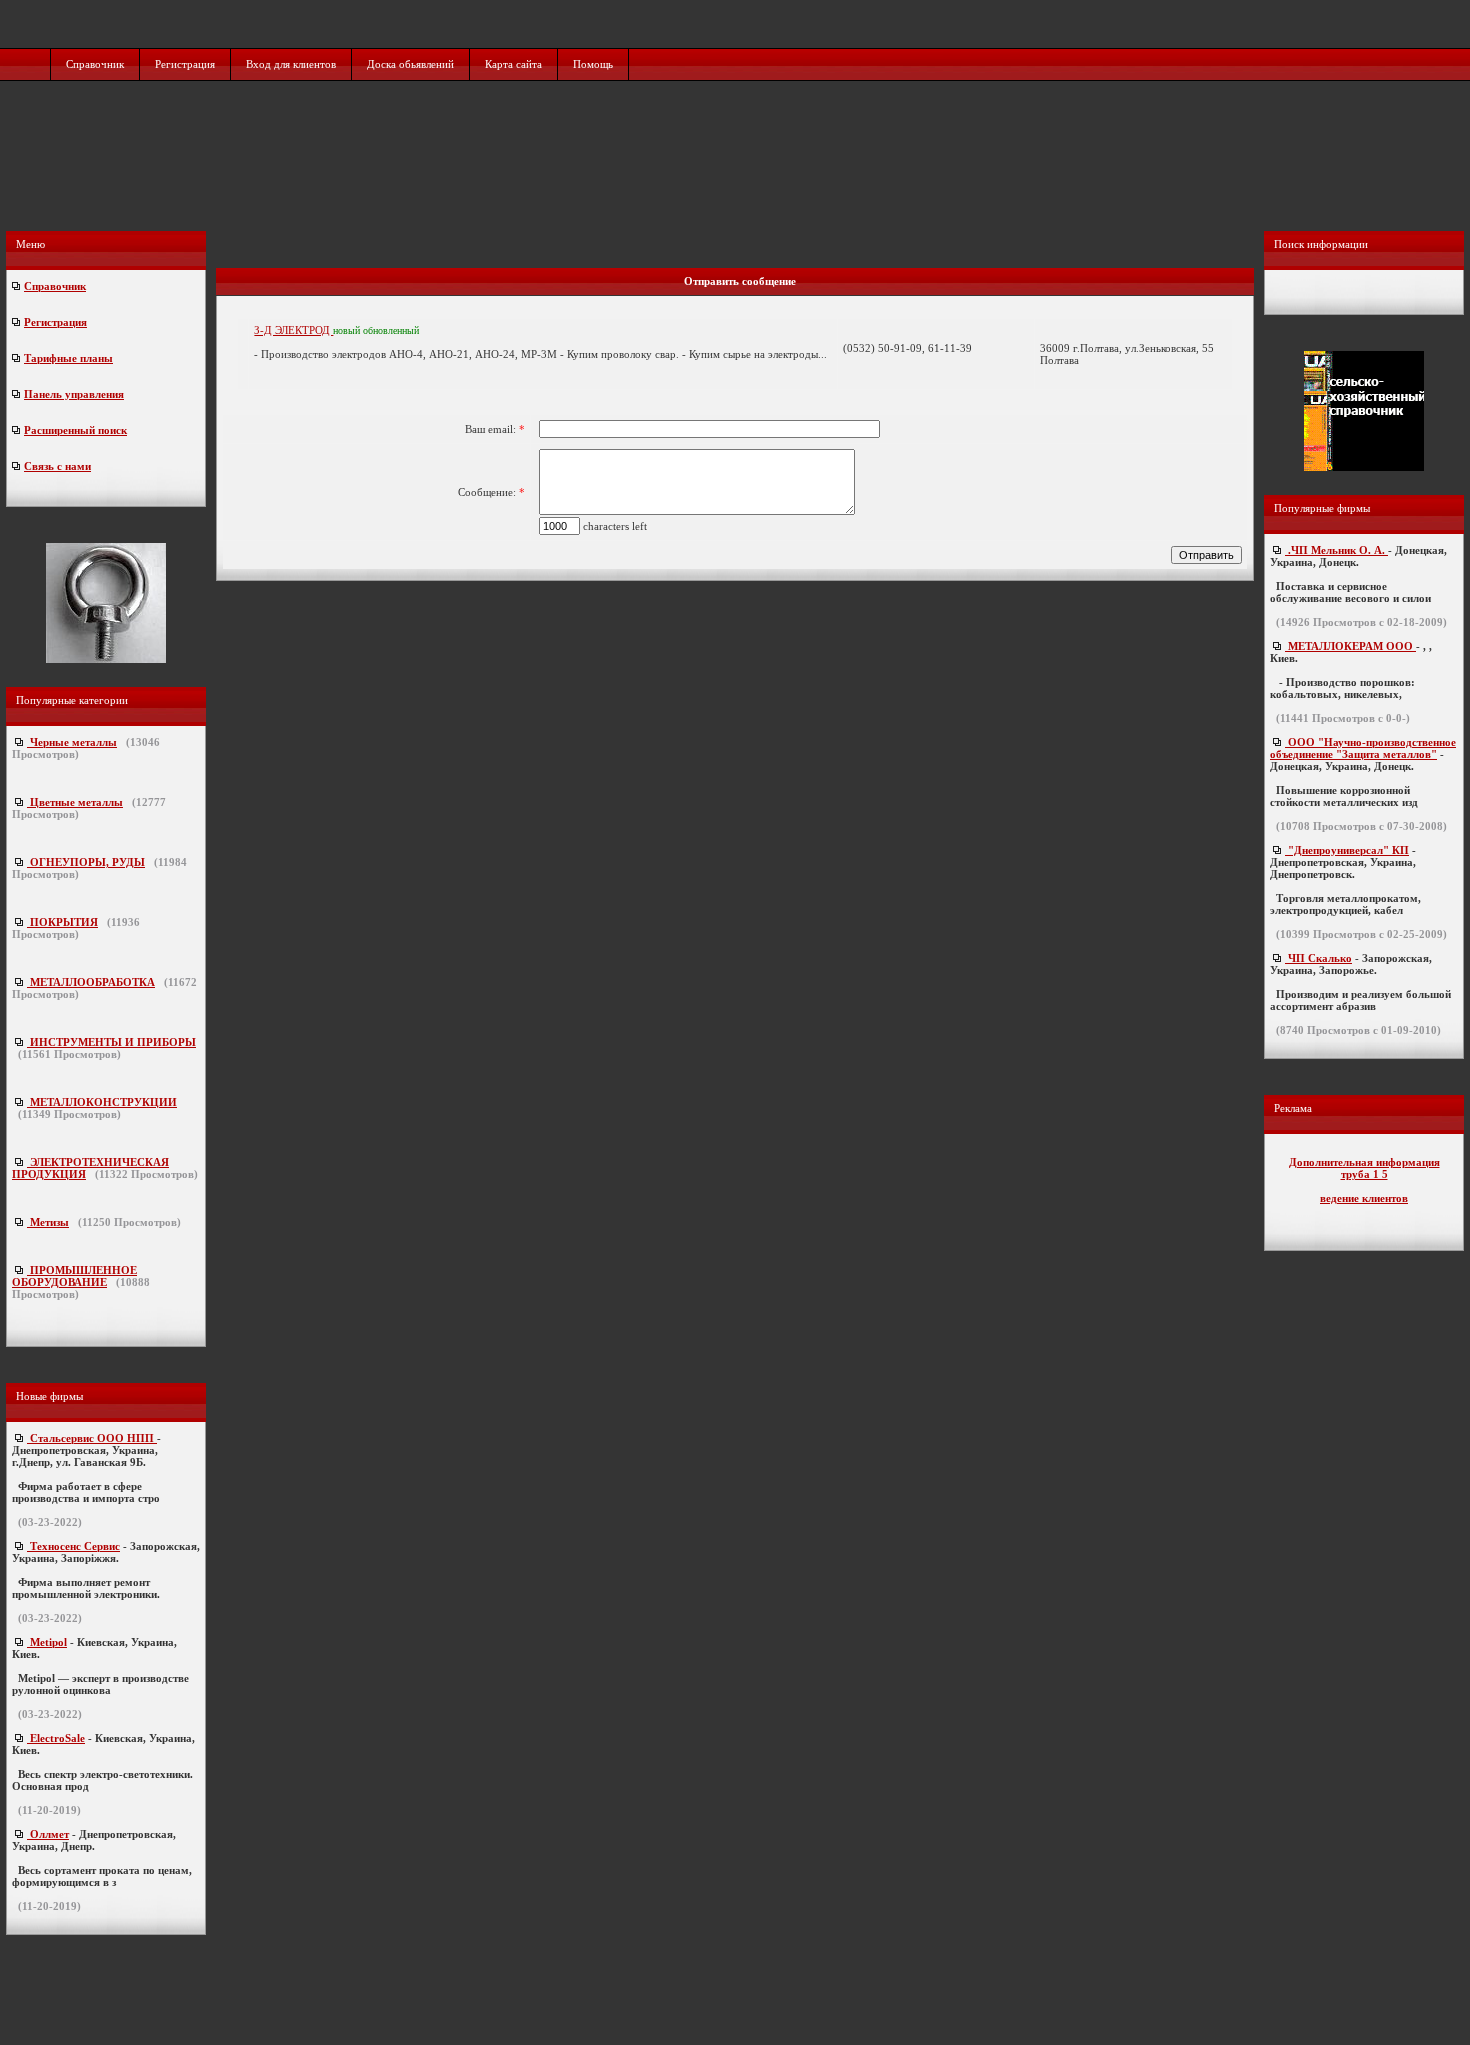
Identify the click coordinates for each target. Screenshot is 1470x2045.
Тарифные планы (68, 358)
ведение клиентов (1364, 1198)
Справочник (95, 64)
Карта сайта (513, 64)
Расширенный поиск (75, 430)
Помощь (593, 64)
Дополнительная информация (1364, 1162)
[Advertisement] (737, 177)
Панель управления (74, 394)
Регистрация (185, 64)
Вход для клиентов (291, 64)
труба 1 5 (1364, 1174)
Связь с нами (57, 466)
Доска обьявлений (410, 64)
